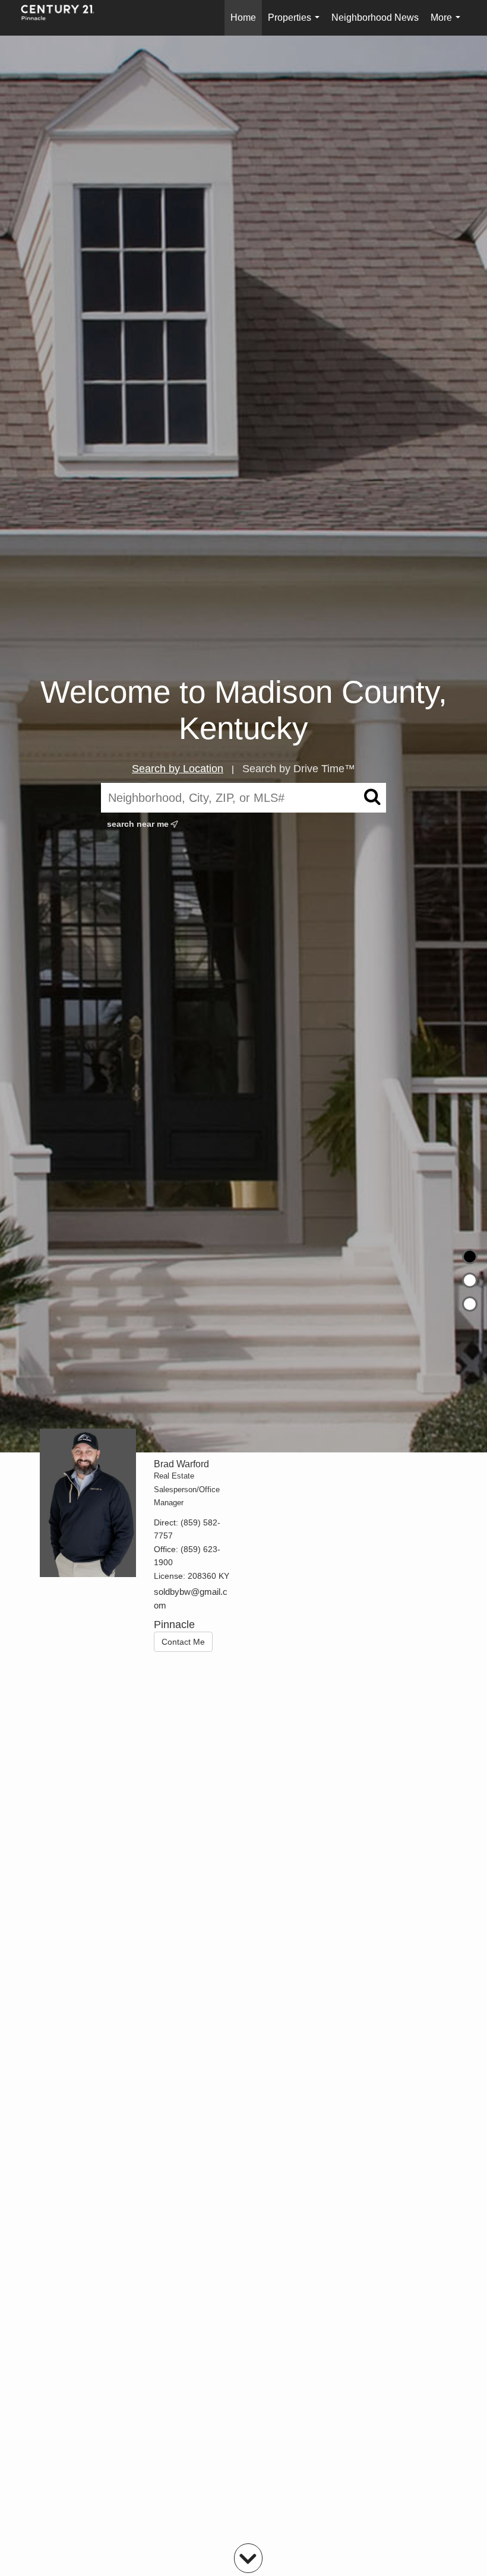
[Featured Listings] (470, 1280)
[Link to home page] (64, 18)
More (448, 24)
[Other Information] (470, 1304)
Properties (296, 24)
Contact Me (183, 1642)
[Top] (470, 1257)
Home (243, 18)
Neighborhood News (375, 18)
